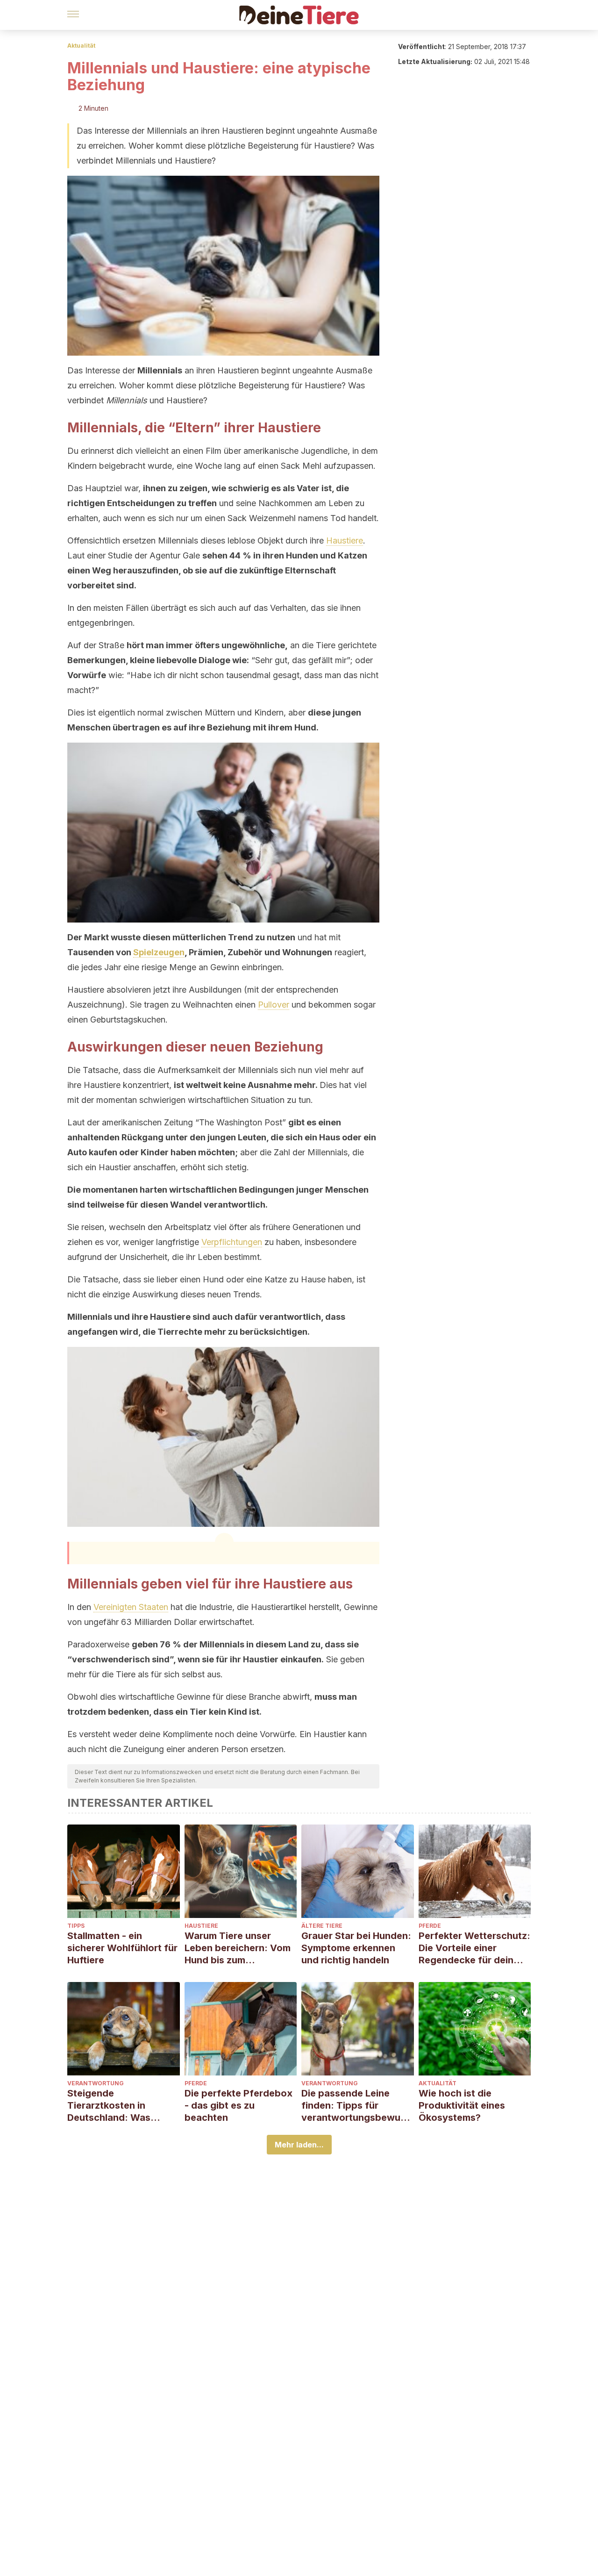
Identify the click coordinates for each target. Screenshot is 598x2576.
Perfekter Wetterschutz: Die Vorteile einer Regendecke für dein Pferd (474, 1948)
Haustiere (345, 540)
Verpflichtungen (232, 1242)
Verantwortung (96, 2083)
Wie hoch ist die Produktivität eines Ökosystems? (462, 2105)
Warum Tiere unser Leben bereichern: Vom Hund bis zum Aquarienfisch (238, 1948)
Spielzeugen (159, 952)
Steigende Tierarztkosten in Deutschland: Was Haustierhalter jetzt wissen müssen (111, 2106)
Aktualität (81, 46)
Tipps (76, 1926)
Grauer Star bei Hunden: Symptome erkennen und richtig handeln (356, 1948)
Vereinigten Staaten (131, 1607)
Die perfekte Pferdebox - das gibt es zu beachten (238, 2105)
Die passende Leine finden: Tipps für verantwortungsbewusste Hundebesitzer (356, 2106)
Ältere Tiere (322, 1926)
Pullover (274, 1005)
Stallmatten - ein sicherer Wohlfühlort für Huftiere (122, 1948)
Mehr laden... (299, 2145)
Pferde (430, 1926)
